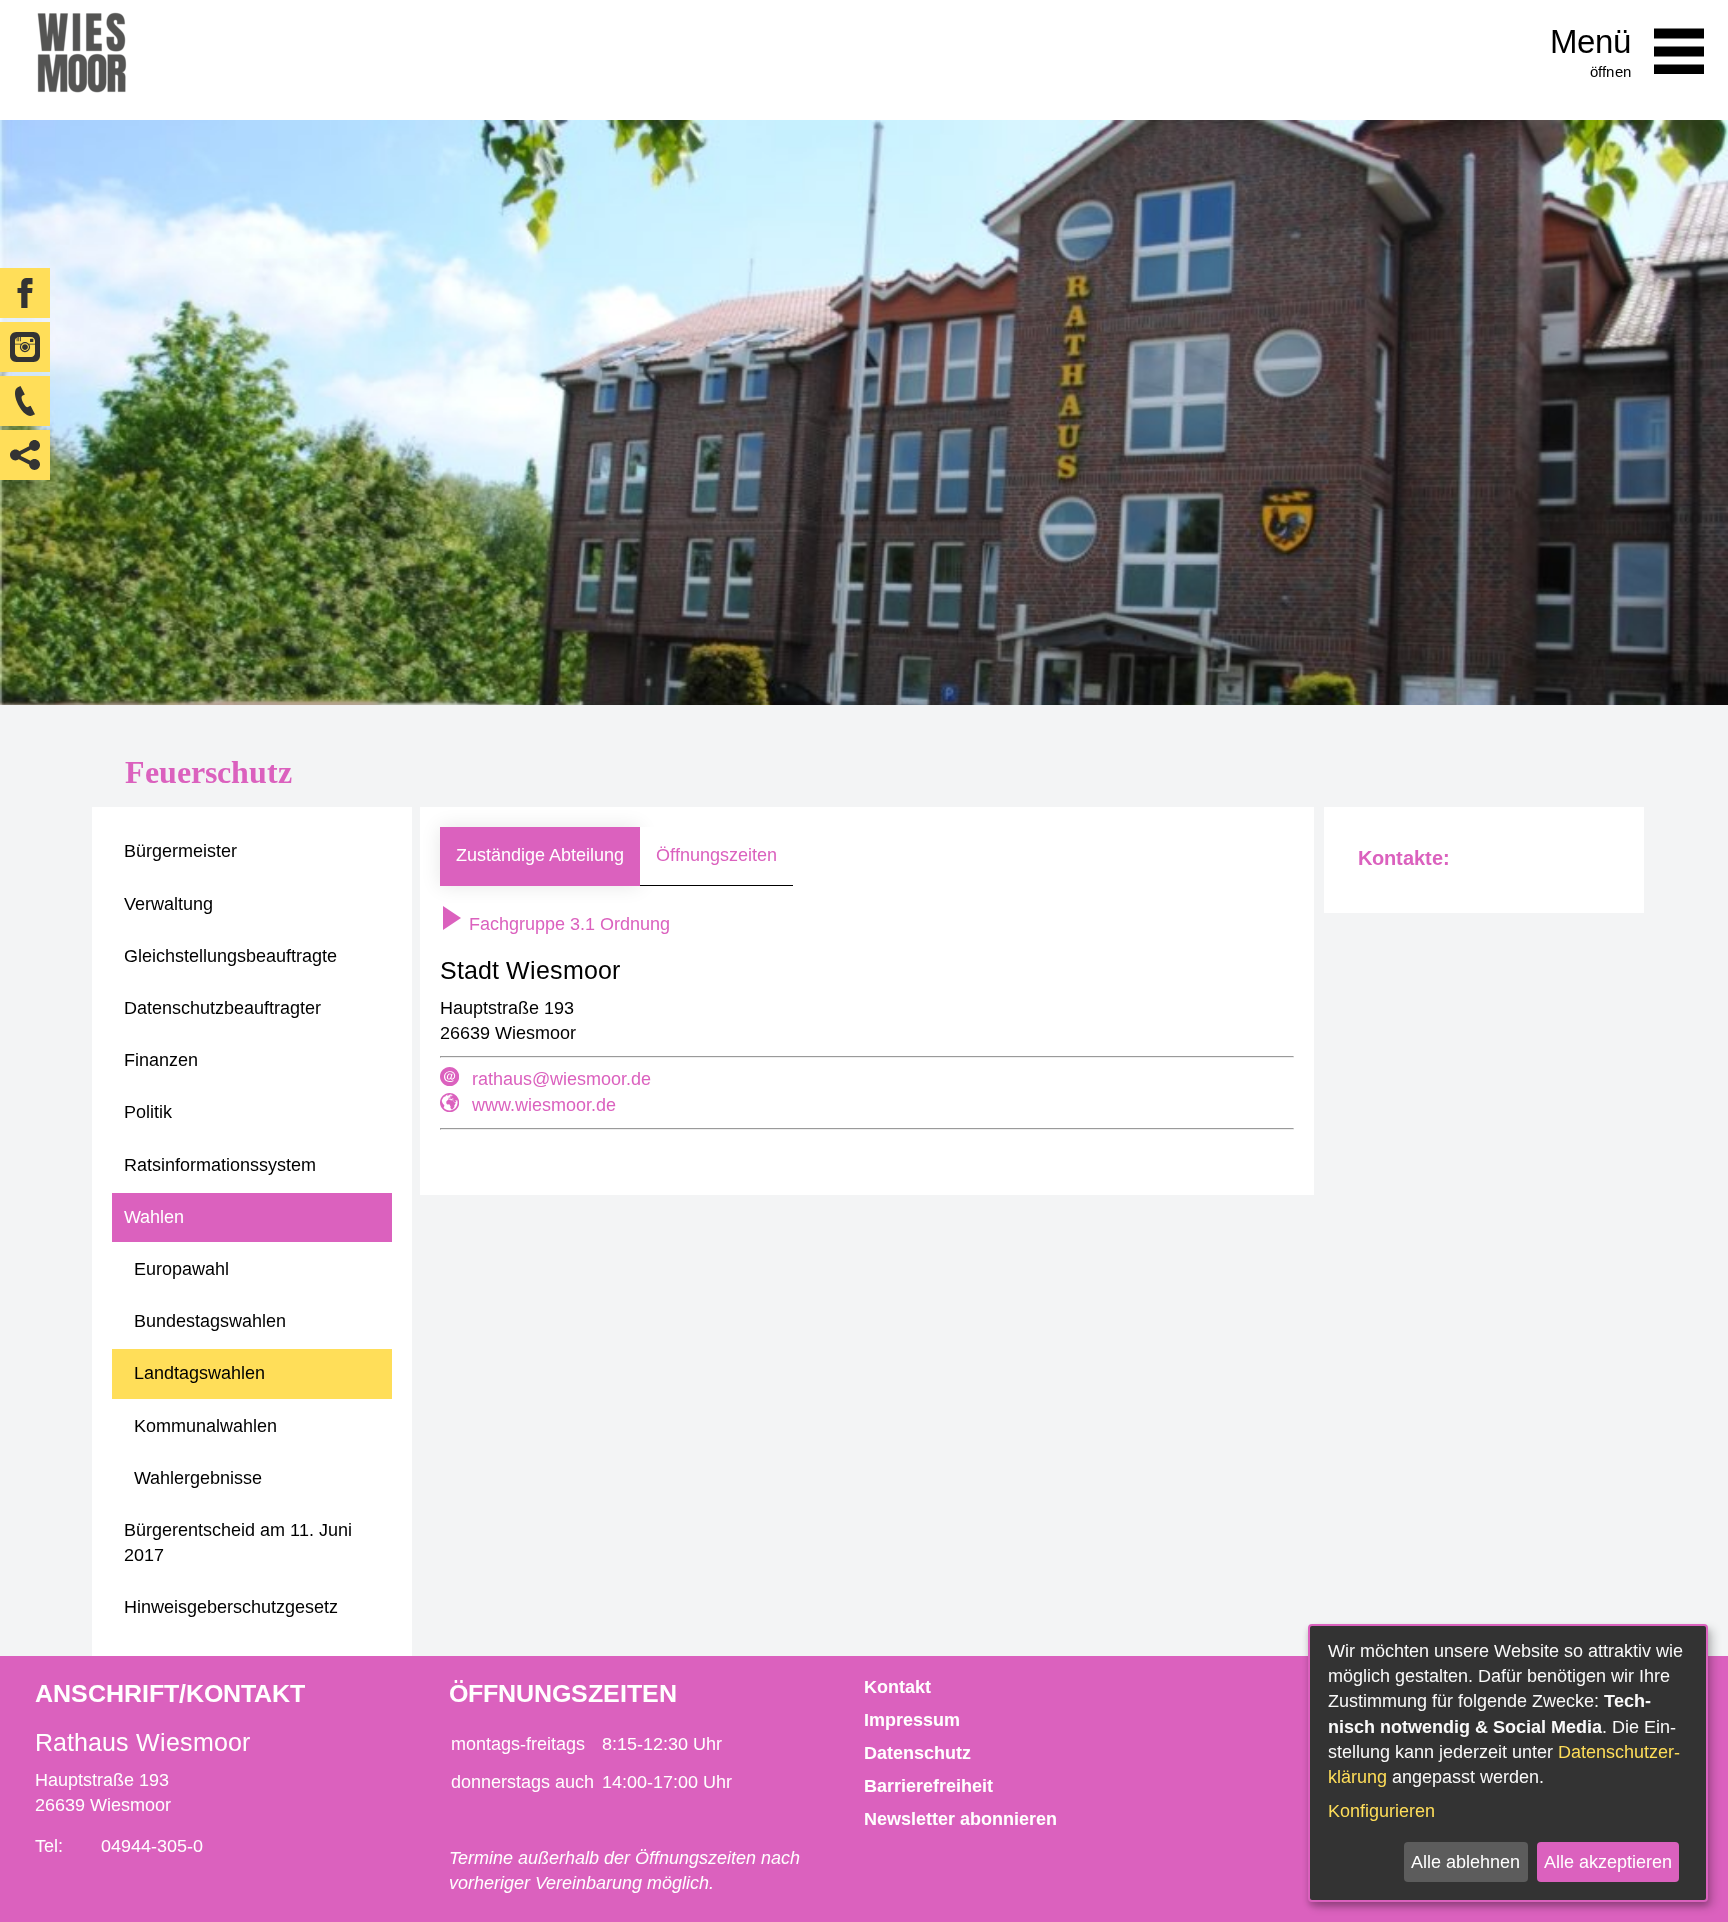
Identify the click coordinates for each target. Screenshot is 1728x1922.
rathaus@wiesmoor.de (561, 1079)
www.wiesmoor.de (544, 1105)
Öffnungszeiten (716, 855)
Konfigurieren (1381, 1811)
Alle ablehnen (1465, 1862)
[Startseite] (81, 60)
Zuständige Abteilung (540, 855)
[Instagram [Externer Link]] (25, 347)
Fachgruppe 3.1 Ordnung (567, 924)
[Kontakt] (25, 401)
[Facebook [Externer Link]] (25, 293)
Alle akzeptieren (1608, 1862)
